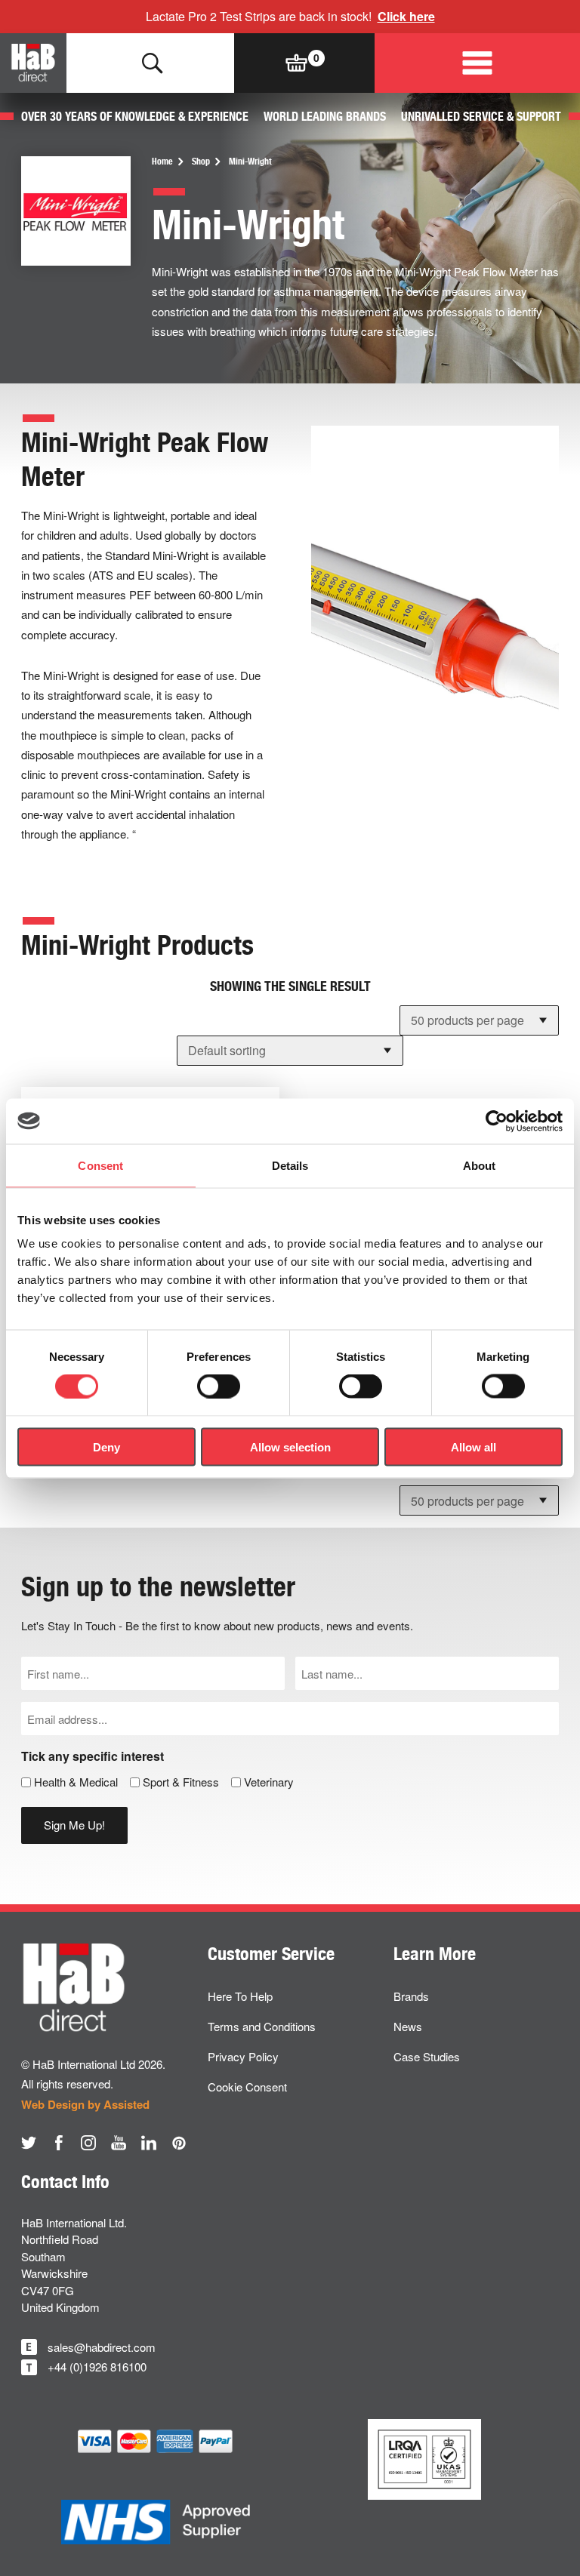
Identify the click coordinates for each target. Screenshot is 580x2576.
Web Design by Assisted (85, 2104)
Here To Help (240, 1996)
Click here (406, 16)
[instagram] (88, 2143)
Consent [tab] (100, 1165)
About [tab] (480, 1165)
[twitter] (29, 2143)
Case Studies (427, 2056)
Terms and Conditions (262, 2026)
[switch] (219, 1386)
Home (162, 162)
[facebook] (59, 2143)
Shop (201, 162)
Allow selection (290, 1446)
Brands (411, 1996)
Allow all (474, 1446)
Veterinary (269, 1782)
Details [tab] (290, 1165)
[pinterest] (179, 2143)
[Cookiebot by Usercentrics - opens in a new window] (497, 1121)
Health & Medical (76, 1782)
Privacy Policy (243, 2056)
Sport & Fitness (181, 1782)
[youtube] (119, 2143)
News (408, 2026)
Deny (106, 1446)
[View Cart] (297, 63)
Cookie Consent (247, 2087)
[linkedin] (149, 2143)
